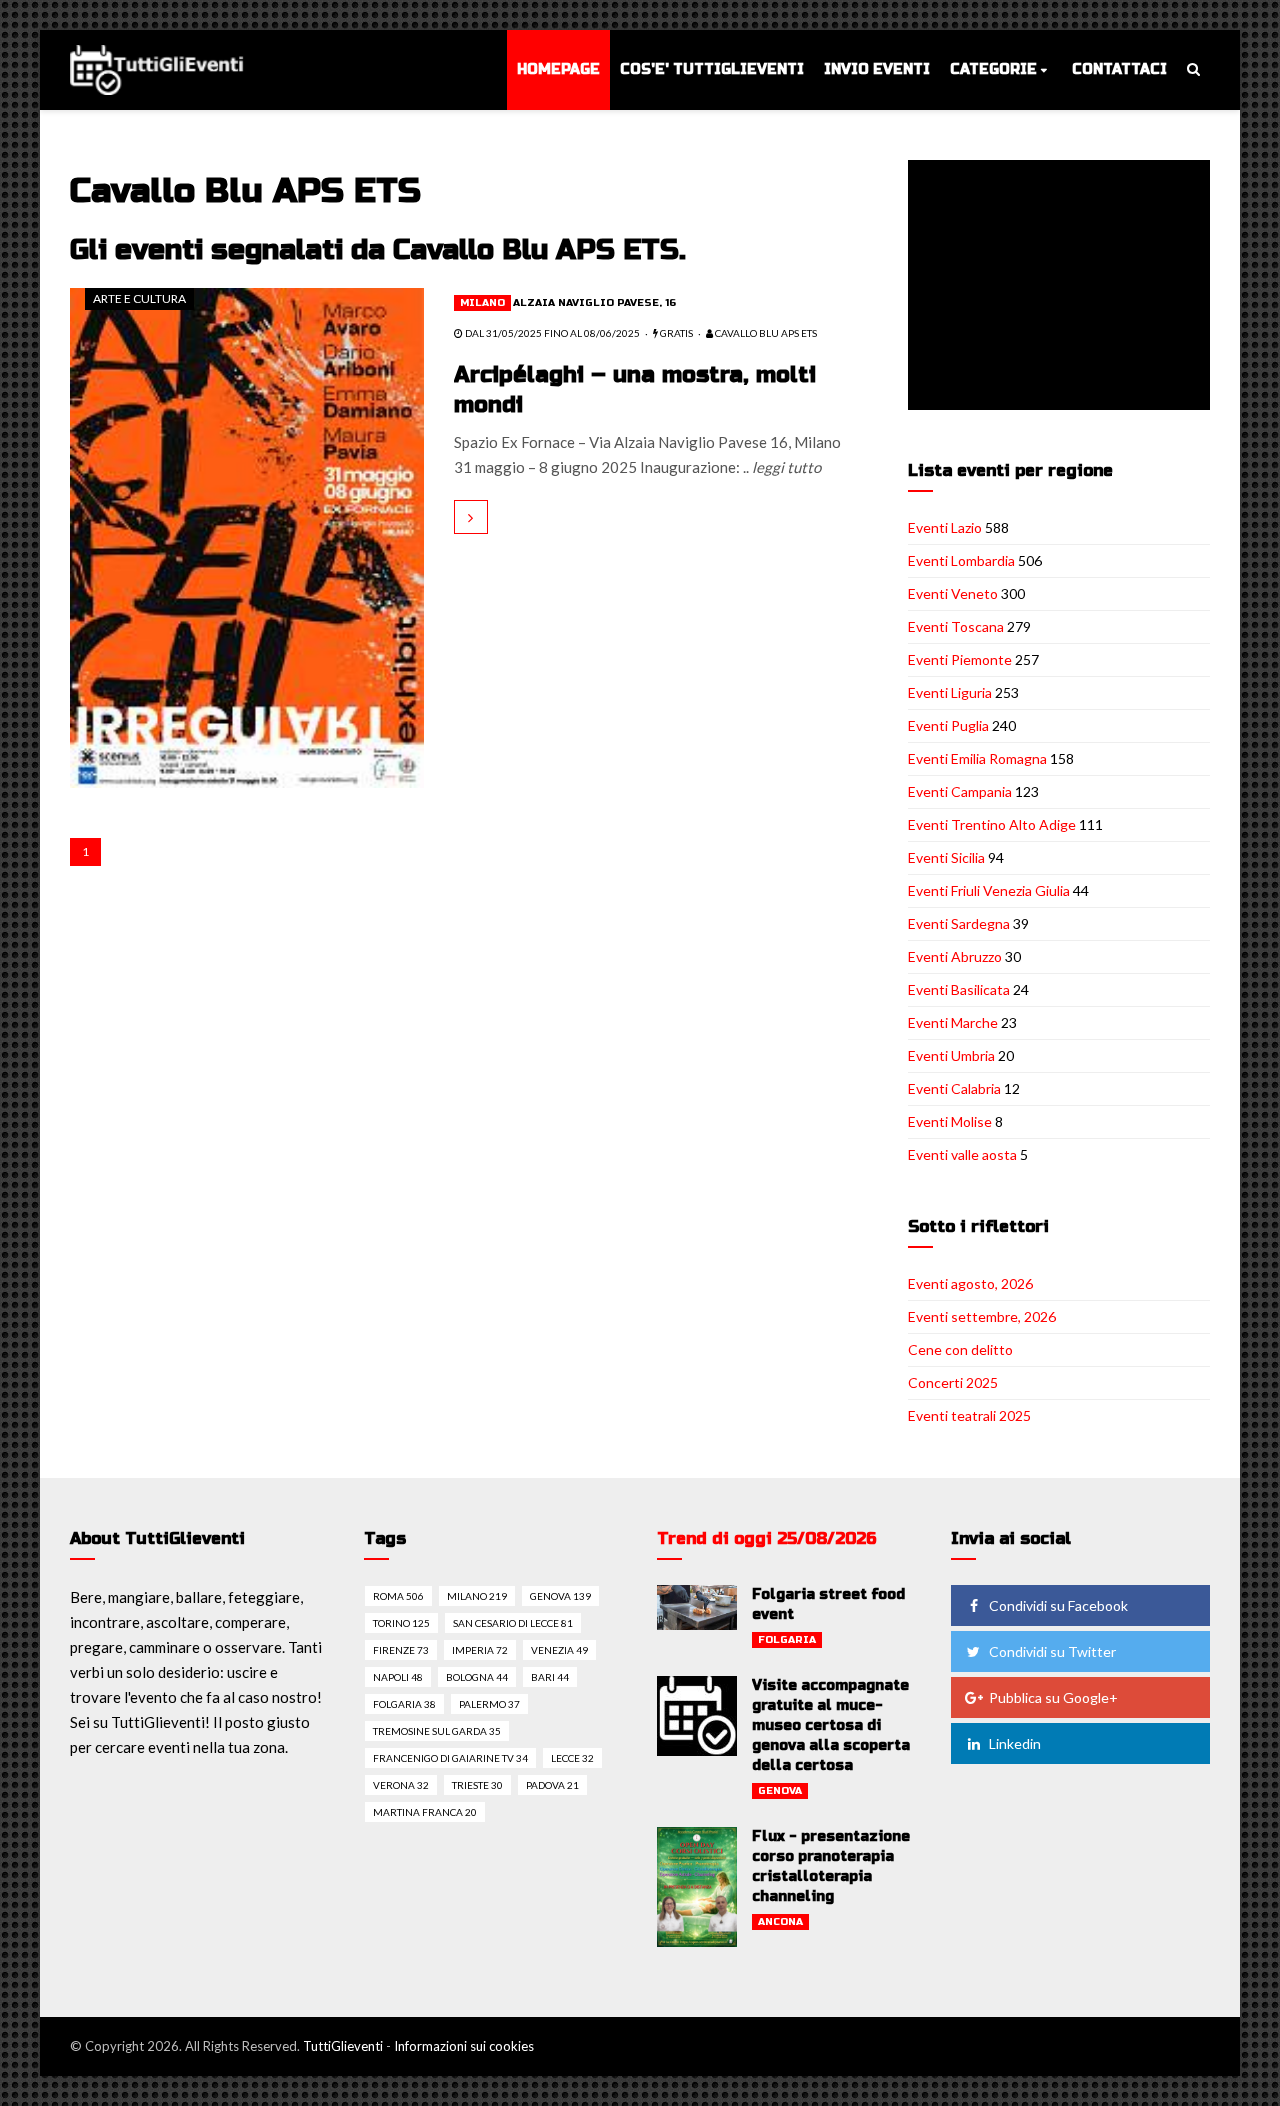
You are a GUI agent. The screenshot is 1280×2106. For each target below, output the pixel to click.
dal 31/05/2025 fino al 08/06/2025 (551, 333)
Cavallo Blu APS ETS (765, 333)
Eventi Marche (953, 1022)
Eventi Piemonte (960, 659)
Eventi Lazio (945, 527)
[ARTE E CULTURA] (247, 536)
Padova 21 (552, 1785)
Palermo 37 (489, 1704)
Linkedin (1015, 1743)
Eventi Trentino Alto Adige (992, 824)
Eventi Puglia (948, 725)
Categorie (993, 69)
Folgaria (787, 1640)
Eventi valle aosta (962, 1154)
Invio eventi (877, 69)
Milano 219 (477, 1596)
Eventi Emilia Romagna (977, 758)
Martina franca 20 (425, 1812)
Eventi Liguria (950, 692)
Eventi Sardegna (959, 923)
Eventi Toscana (956, 626)
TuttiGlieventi (343, 2046)
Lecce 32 (572, 1758)
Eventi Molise (950, 1121)
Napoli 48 (398, 1677)
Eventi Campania (960, 791)
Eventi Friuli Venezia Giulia (989, 890)
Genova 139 (560, 1596)
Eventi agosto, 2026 (970, 1283)
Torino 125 (401, 1623)
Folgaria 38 (404, 1704)
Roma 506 (398, 1596)
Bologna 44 (477, 1677)
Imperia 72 (480, 1650)
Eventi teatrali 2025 (969, 1415)
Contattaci (1119, 69)
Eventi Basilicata (959, 989)
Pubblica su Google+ (1053, 1697)
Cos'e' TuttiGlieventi (712, 69)
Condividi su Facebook (1058, 1605)
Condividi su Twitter (1052, 1651)
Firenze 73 (401, 1650)
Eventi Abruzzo (955, 956)
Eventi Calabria (954, 1088)
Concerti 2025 (953, 1382)
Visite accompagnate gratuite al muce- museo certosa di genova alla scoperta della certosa (831, 1725)
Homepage (558, 69)
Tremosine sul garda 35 (437, 1731)
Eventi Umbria (951, 1055)
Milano (482, 303)
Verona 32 (401, 1785)
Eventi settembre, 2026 (982, 1316)
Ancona (780, 1922)
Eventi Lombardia (961, 560)
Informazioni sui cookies (464, 2046)
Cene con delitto (960, 1349)
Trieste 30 (477, 1785)
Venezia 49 (559, 1650)
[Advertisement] (1063, 287)
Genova (780, 1791)
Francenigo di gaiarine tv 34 (450, 1758)
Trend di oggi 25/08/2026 (767, 1538)
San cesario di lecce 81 (513, 1623)
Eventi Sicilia (946, 857)
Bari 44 (550, 1677)
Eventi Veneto (953, 593)
